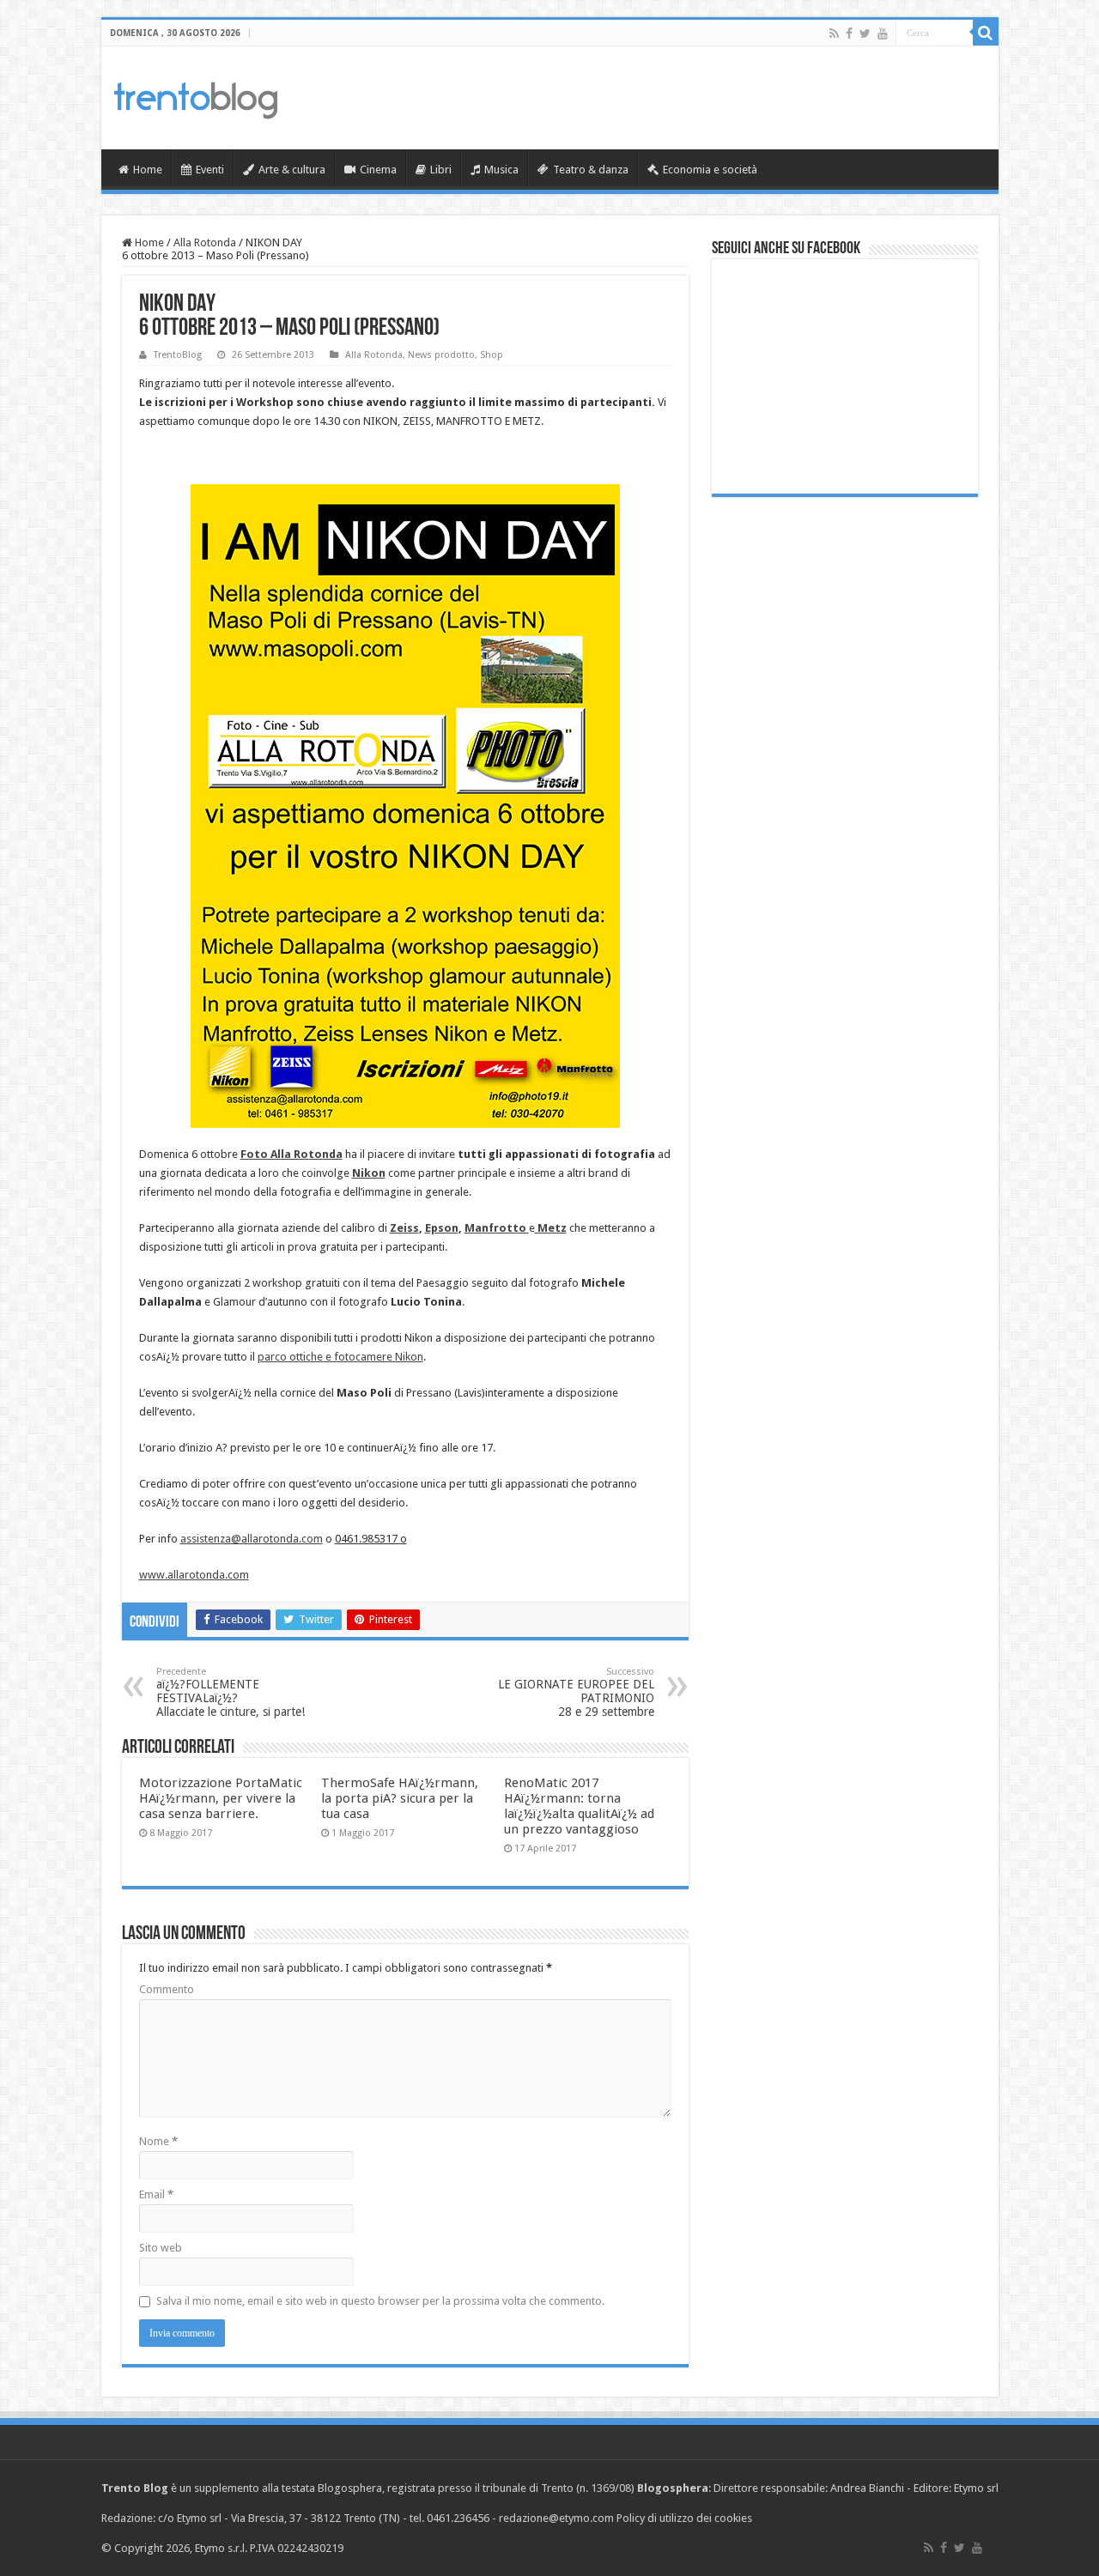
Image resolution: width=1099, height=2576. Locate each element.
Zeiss (404, 1228)
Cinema (378, 170)
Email (156, 2194)
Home (148, 170)
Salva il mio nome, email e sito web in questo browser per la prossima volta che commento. (380, 2301)
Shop (492, 355)
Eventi (210, 170)
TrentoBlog (178, 355)
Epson (442, 1228)
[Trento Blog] (196, 97)
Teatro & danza (591, 170)
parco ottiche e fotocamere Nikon (340, 1357)
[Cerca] (986, 33)
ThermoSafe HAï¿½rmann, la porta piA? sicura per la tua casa (400, 1798)
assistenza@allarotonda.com (252, 1539)
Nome (158, 2141)
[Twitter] (865, 33)
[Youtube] (883, 33)
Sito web (161, 2248)
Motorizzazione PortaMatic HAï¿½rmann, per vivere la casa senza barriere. (221, 1798)
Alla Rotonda (205, 242)
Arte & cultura (292, 170)
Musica (501, 170)
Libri (441, 170)
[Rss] (834, 33)
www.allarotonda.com (194, 1575)
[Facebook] (849, 33)
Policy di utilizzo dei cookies (684, 2518)
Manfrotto (497, 1228)
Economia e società (710, 170)
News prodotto (441, 355)
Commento (167, 1989)
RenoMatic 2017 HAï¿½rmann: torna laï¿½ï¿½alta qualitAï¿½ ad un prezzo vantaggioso (579, 1806)
